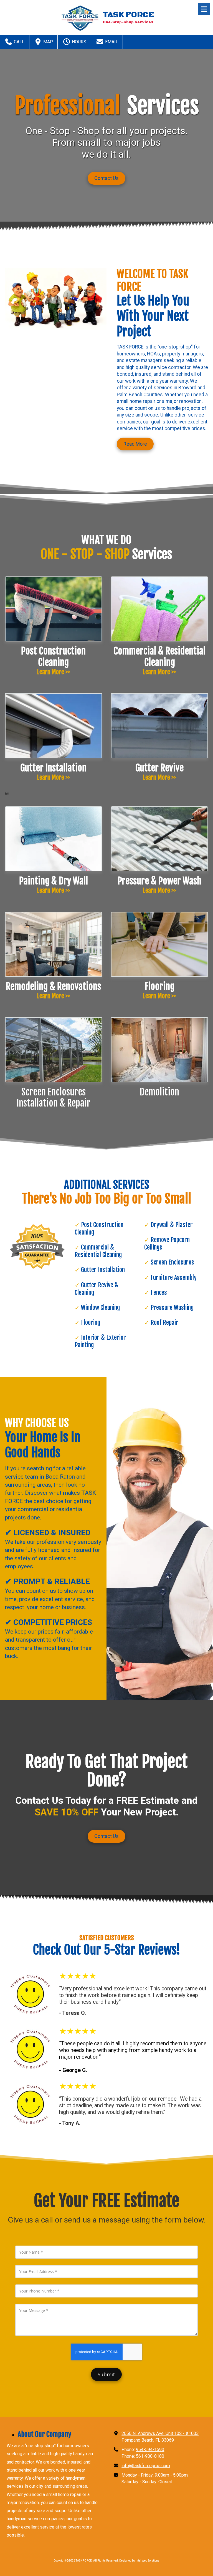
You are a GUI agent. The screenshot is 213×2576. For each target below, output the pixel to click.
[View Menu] (204, 9)
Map (48, 42)
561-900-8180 (150, 2456)
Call (19, 42)
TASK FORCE (128, 15)
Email (111, 42)
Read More (135, 444)
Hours (78, 42)
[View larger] (54, 1050)
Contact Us (106, 178)
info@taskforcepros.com (146, 2466)
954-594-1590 (150, 2450)
